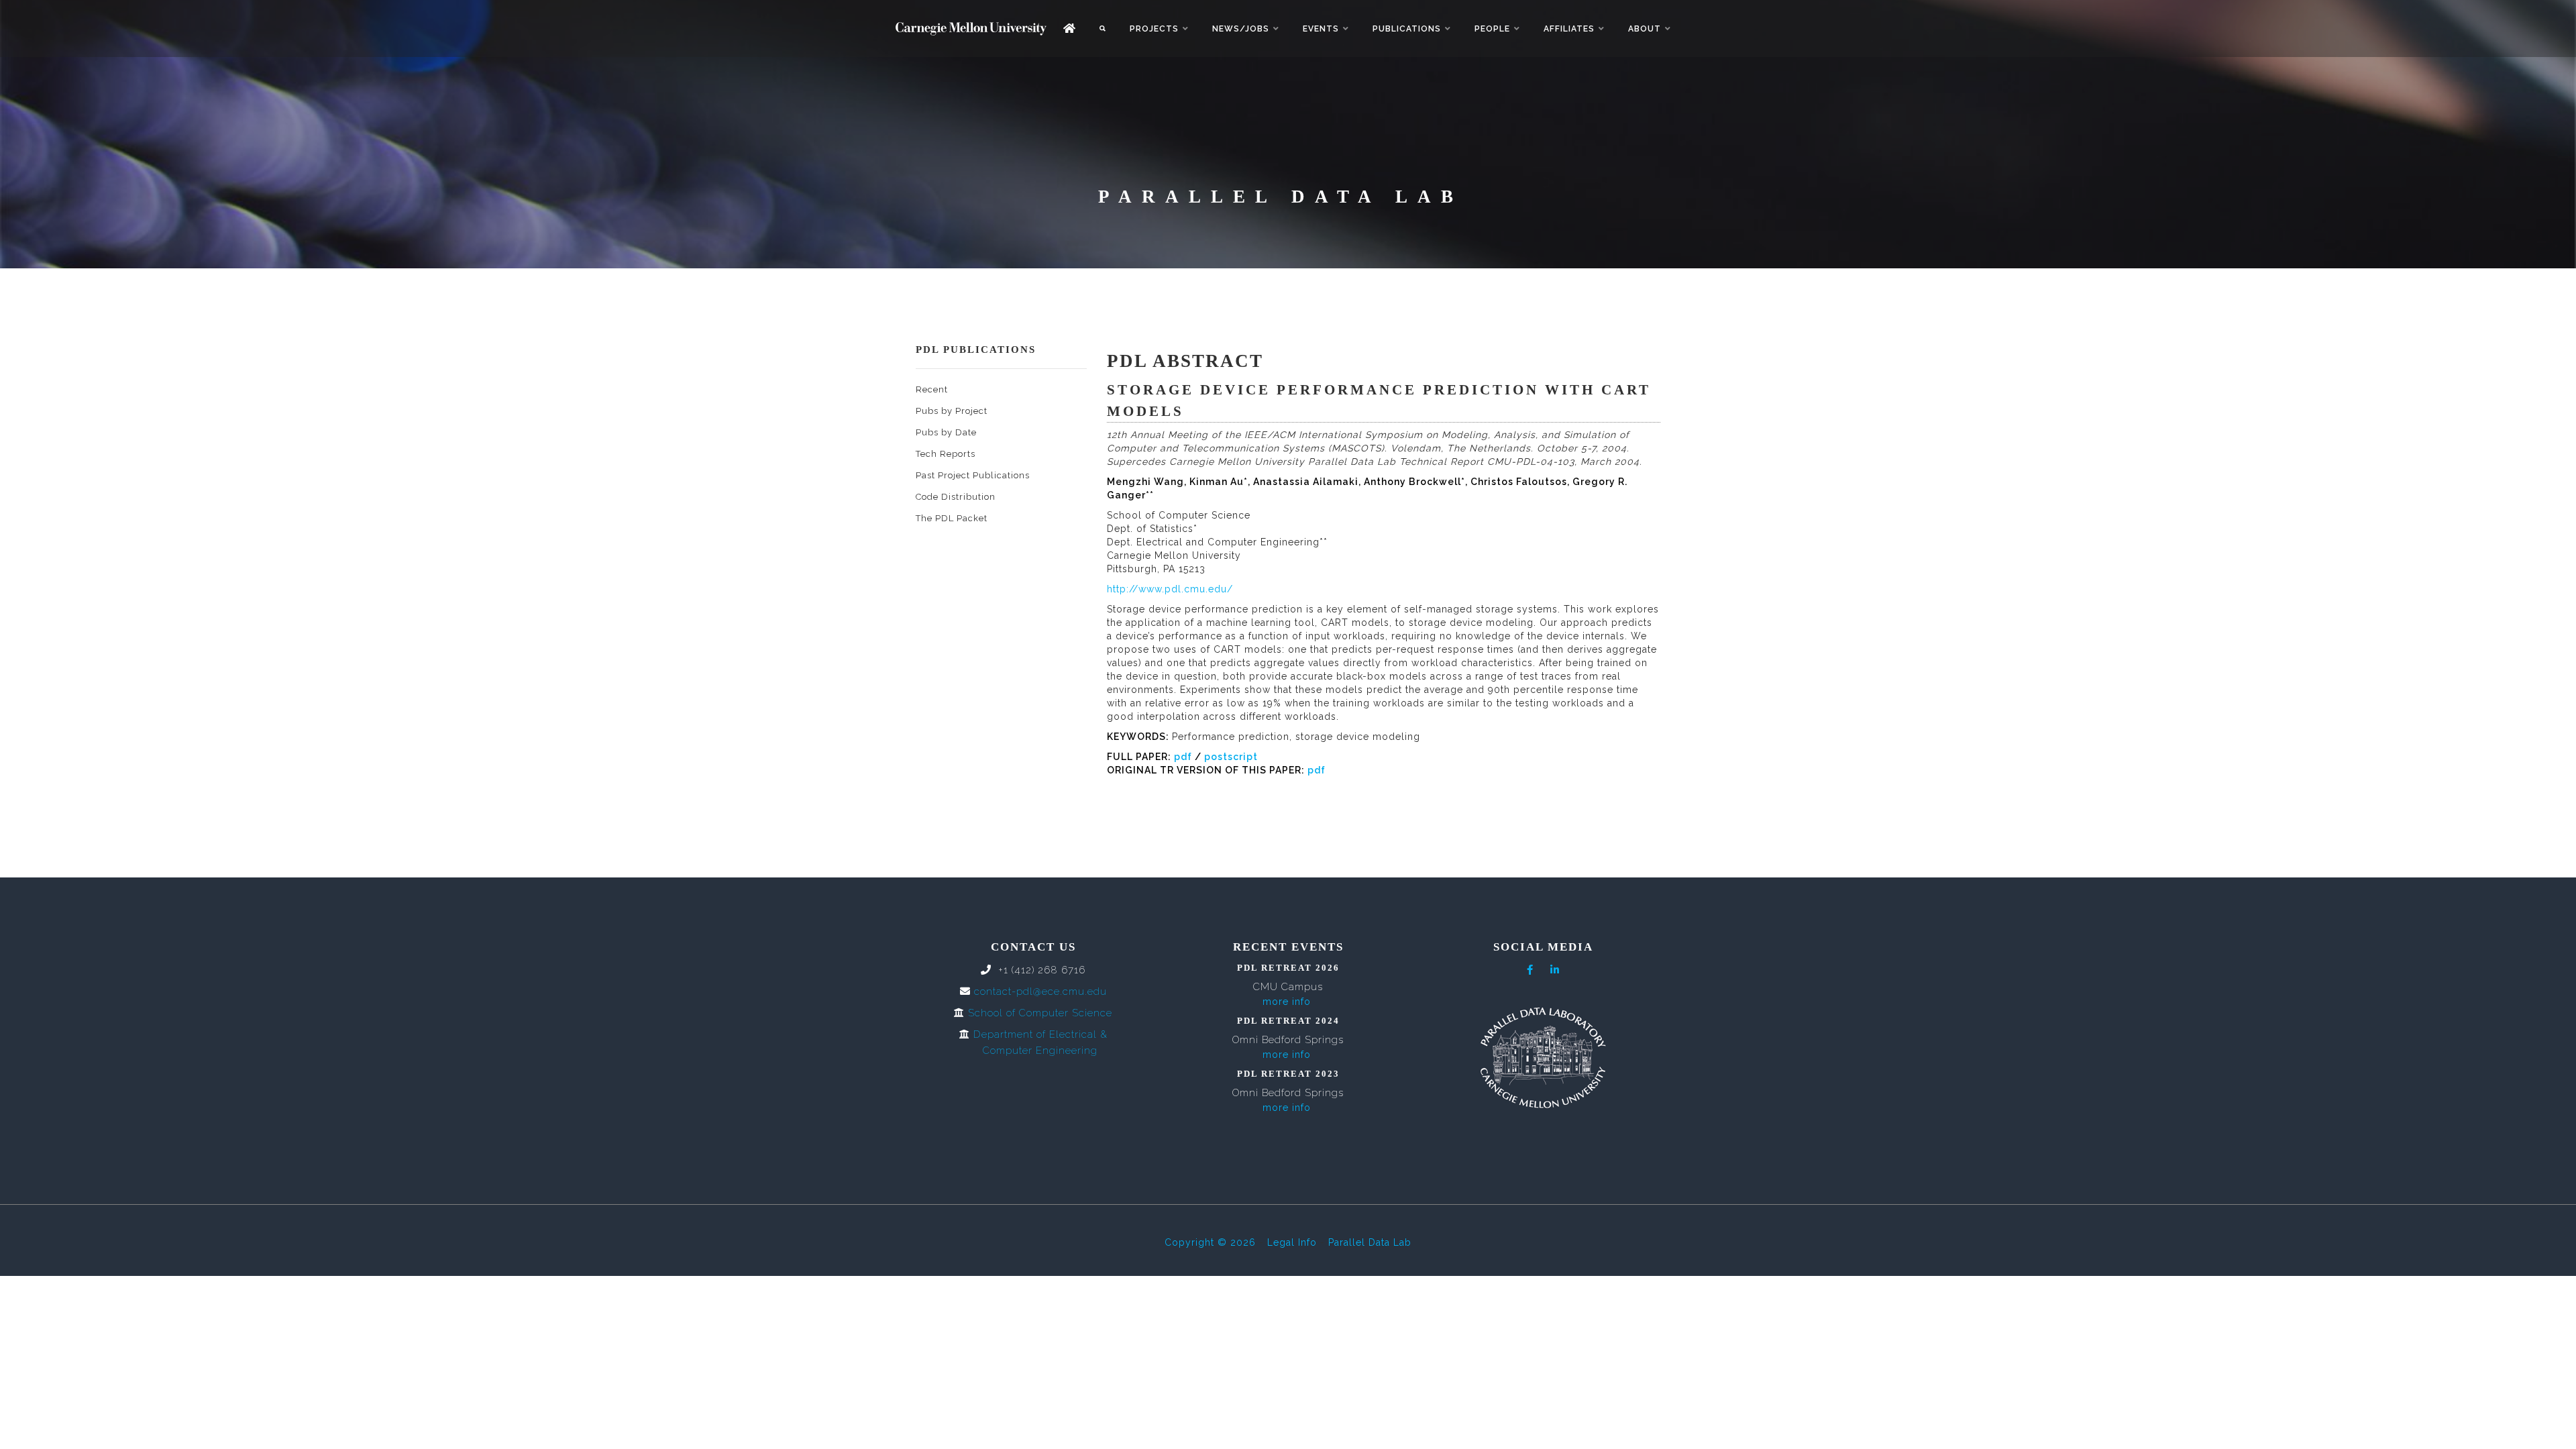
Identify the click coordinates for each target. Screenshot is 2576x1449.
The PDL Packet (952, 518)
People (1492, 29)
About (1645, 29)
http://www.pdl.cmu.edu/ (1170, 589)
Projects (1154, 29)
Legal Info (1292, 1242)
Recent (932, 389)
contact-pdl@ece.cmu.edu (1040, 991)
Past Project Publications (973, 475)
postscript (1231, 757)
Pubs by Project (952, 411)
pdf (1183, 757)
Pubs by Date (946, 432)
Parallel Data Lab (1370, 1242)
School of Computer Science (1040, 1013)
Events (1321, 29)
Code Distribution (956, 497)
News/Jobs (1241, 29)
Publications (1407, 29)
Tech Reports (946, 454)
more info (1287, 1002)
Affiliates (1569, 29)
